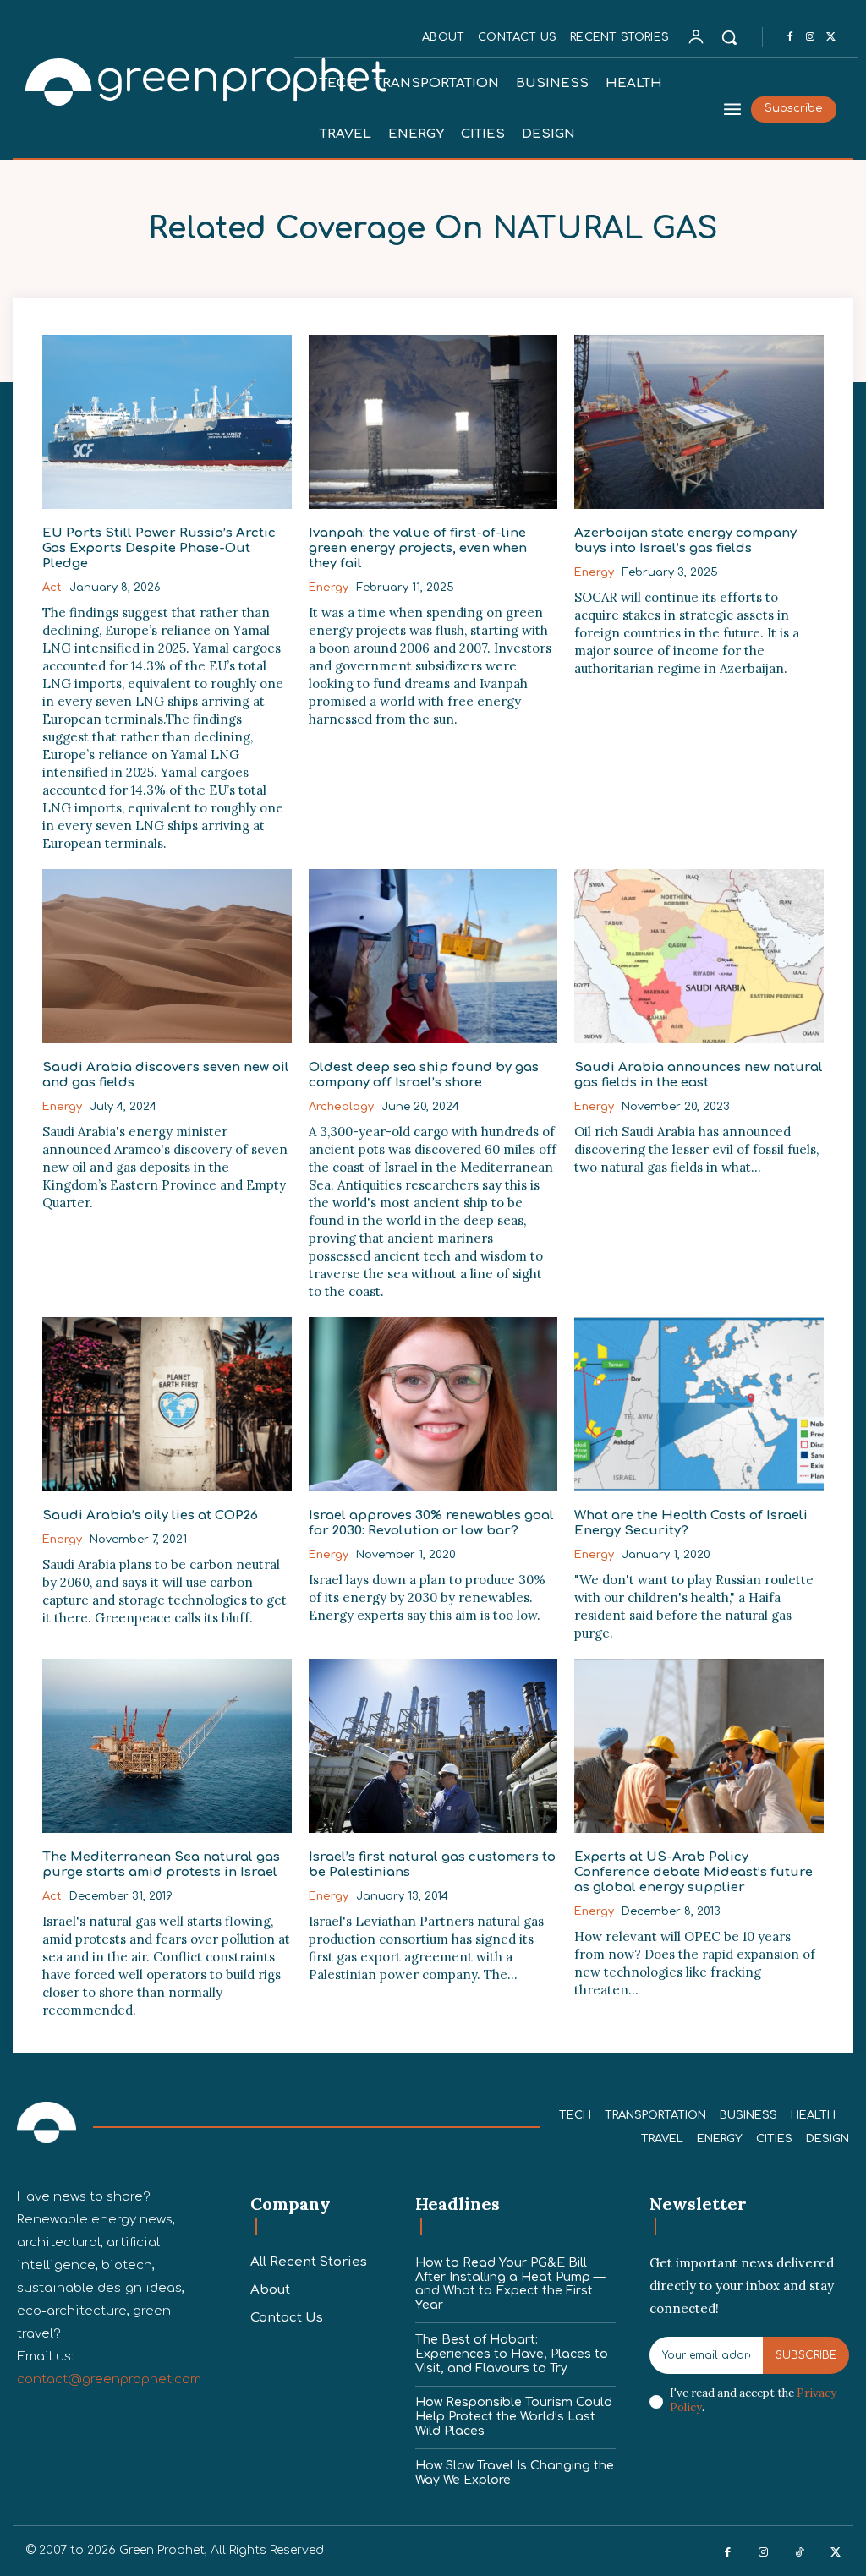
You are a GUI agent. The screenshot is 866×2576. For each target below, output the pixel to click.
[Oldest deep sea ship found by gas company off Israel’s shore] (433, 956)
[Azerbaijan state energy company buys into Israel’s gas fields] (699, 422)
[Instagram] (810, 37)
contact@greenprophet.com (109, 2379)
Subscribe (806, 2355)
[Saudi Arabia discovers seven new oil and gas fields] (167, 956)
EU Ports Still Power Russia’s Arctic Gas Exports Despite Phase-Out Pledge (159, 548)
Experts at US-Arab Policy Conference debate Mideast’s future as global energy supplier (693, 1872)
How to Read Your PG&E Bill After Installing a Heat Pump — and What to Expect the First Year (510, 2284)
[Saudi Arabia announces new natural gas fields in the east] (699, 956)
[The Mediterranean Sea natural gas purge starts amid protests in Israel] (167, 1746)
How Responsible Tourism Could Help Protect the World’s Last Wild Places (514, 2417)
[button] (729, 37)
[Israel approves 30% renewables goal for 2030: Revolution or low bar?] (433, 1404)
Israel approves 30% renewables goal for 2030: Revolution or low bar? (431, 1523)
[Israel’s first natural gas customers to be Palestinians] (433, 1746)
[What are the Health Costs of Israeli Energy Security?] (699, 1404)
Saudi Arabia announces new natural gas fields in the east (699, 1075)
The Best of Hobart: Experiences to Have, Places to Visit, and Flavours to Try (512, 2354)
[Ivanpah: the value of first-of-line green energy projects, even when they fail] (433, 422)
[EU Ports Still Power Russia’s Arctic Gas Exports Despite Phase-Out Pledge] (167, 422)
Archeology (341, 1107)
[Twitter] (830, 37)
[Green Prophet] (156, 80)
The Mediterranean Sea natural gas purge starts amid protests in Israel (161, 1865)
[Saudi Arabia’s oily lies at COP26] (167, 1404)
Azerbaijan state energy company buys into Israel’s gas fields (685, 541)
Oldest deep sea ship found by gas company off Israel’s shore (424, 1075)
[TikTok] (800, 2553)
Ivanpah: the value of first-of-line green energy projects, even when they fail (418, 548)
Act (52, 588)
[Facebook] (790, 37)
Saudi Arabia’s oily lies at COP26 (150, 1515)
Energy (329, 588)
